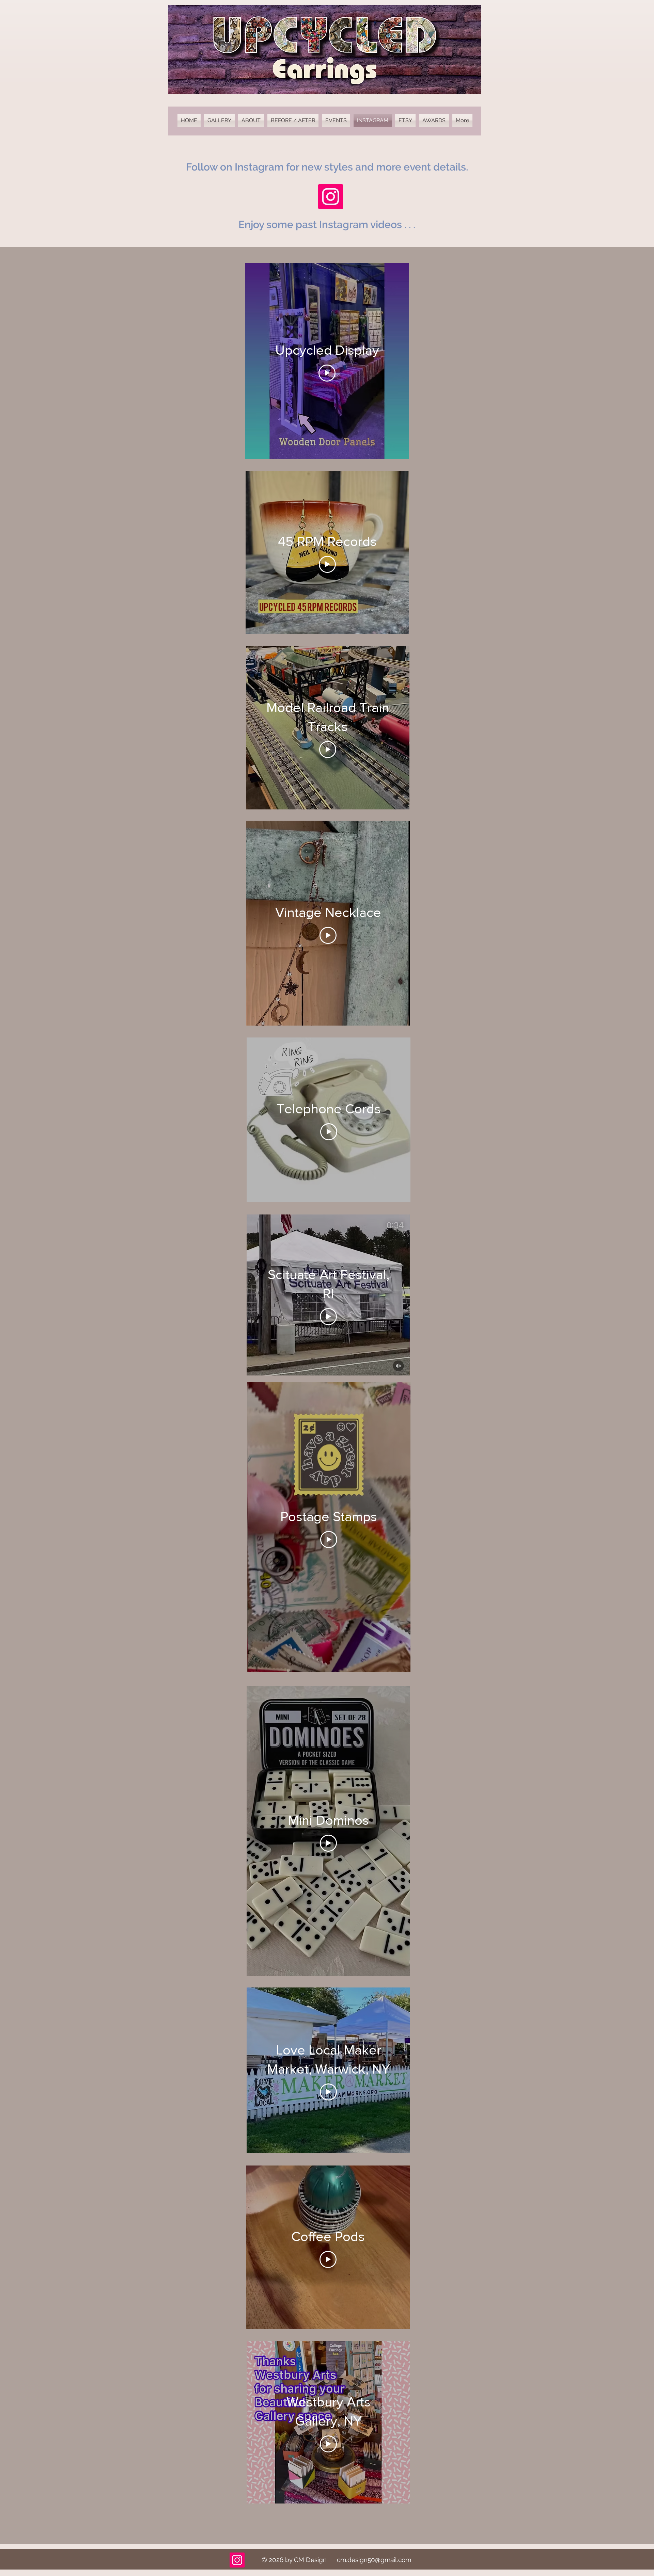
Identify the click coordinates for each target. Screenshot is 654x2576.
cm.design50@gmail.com (374, 2560)
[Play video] (327, 373)
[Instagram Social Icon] (331, 197)
